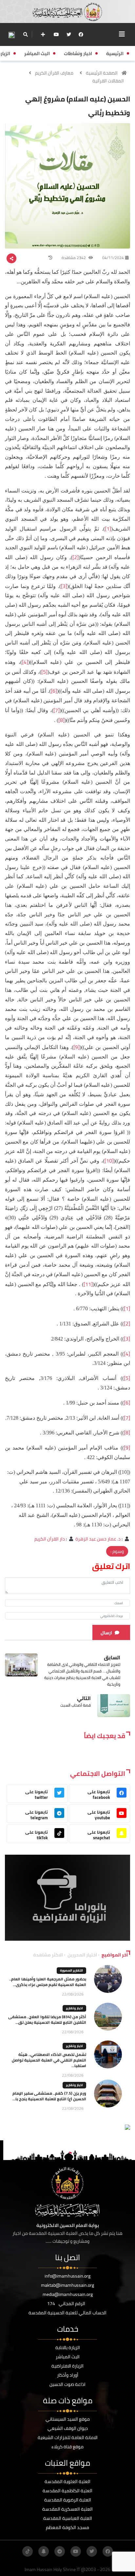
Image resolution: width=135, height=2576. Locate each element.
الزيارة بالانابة (68, 2347)
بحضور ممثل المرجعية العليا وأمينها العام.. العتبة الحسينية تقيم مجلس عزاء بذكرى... (48, 1982)
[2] (76, 557)
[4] (25, 662)
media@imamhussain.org (68, 2294)
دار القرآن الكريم (50, 1539)
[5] (44, 672)
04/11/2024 (113, 258)
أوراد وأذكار (68, 2375)
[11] (88, 1284)
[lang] (11, 35)
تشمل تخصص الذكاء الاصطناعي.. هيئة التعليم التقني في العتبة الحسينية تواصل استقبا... (49, 2060)
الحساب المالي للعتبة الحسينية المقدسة (67, 2313)
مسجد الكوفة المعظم (67, 2527)
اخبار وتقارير (74, 2008)
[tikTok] (28, 2551)
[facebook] (81, 34)
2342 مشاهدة (74, 258)
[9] (77, 1047)
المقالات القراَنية (108, 81)
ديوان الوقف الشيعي (68, 2428)
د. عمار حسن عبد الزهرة (98, 1539)
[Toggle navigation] (122, 34)
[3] (64, 586)
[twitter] (69, 34)
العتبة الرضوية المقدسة (68, 2500)
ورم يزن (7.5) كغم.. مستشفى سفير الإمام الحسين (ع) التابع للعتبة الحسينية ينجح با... (49, 2096)
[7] (57, 710)
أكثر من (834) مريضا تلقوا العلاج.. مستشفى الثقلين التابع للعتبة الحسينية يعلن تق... (47, 2019)
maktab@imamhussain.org (67, 2285)
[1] (108, 529)
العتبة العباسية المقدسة (68, 2518)
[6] (54, 691)
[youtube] (56, 34)
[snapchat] (44, 2551)
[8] (61, 720)
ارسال (106, 1633)
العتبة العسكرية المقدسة (67, 2509)
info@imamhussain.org (67, 2276)
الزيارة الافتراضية (67, 2366)
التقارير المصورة (71, 1970)
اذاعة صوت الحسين (67, 2384)
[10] (109, 1161)
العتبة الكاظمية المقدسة (67, 2491)
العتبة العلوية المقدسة (67, 2481)
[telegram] (60, 2551)
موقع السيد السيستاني (68, 2419)
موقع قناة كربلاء (67, 2447)
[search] (25, 34)
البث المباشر (68, 2357)
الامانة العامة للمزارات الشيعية (68, 2437)
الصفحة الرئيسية (102, 73)
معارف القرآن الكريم (54, 73)
